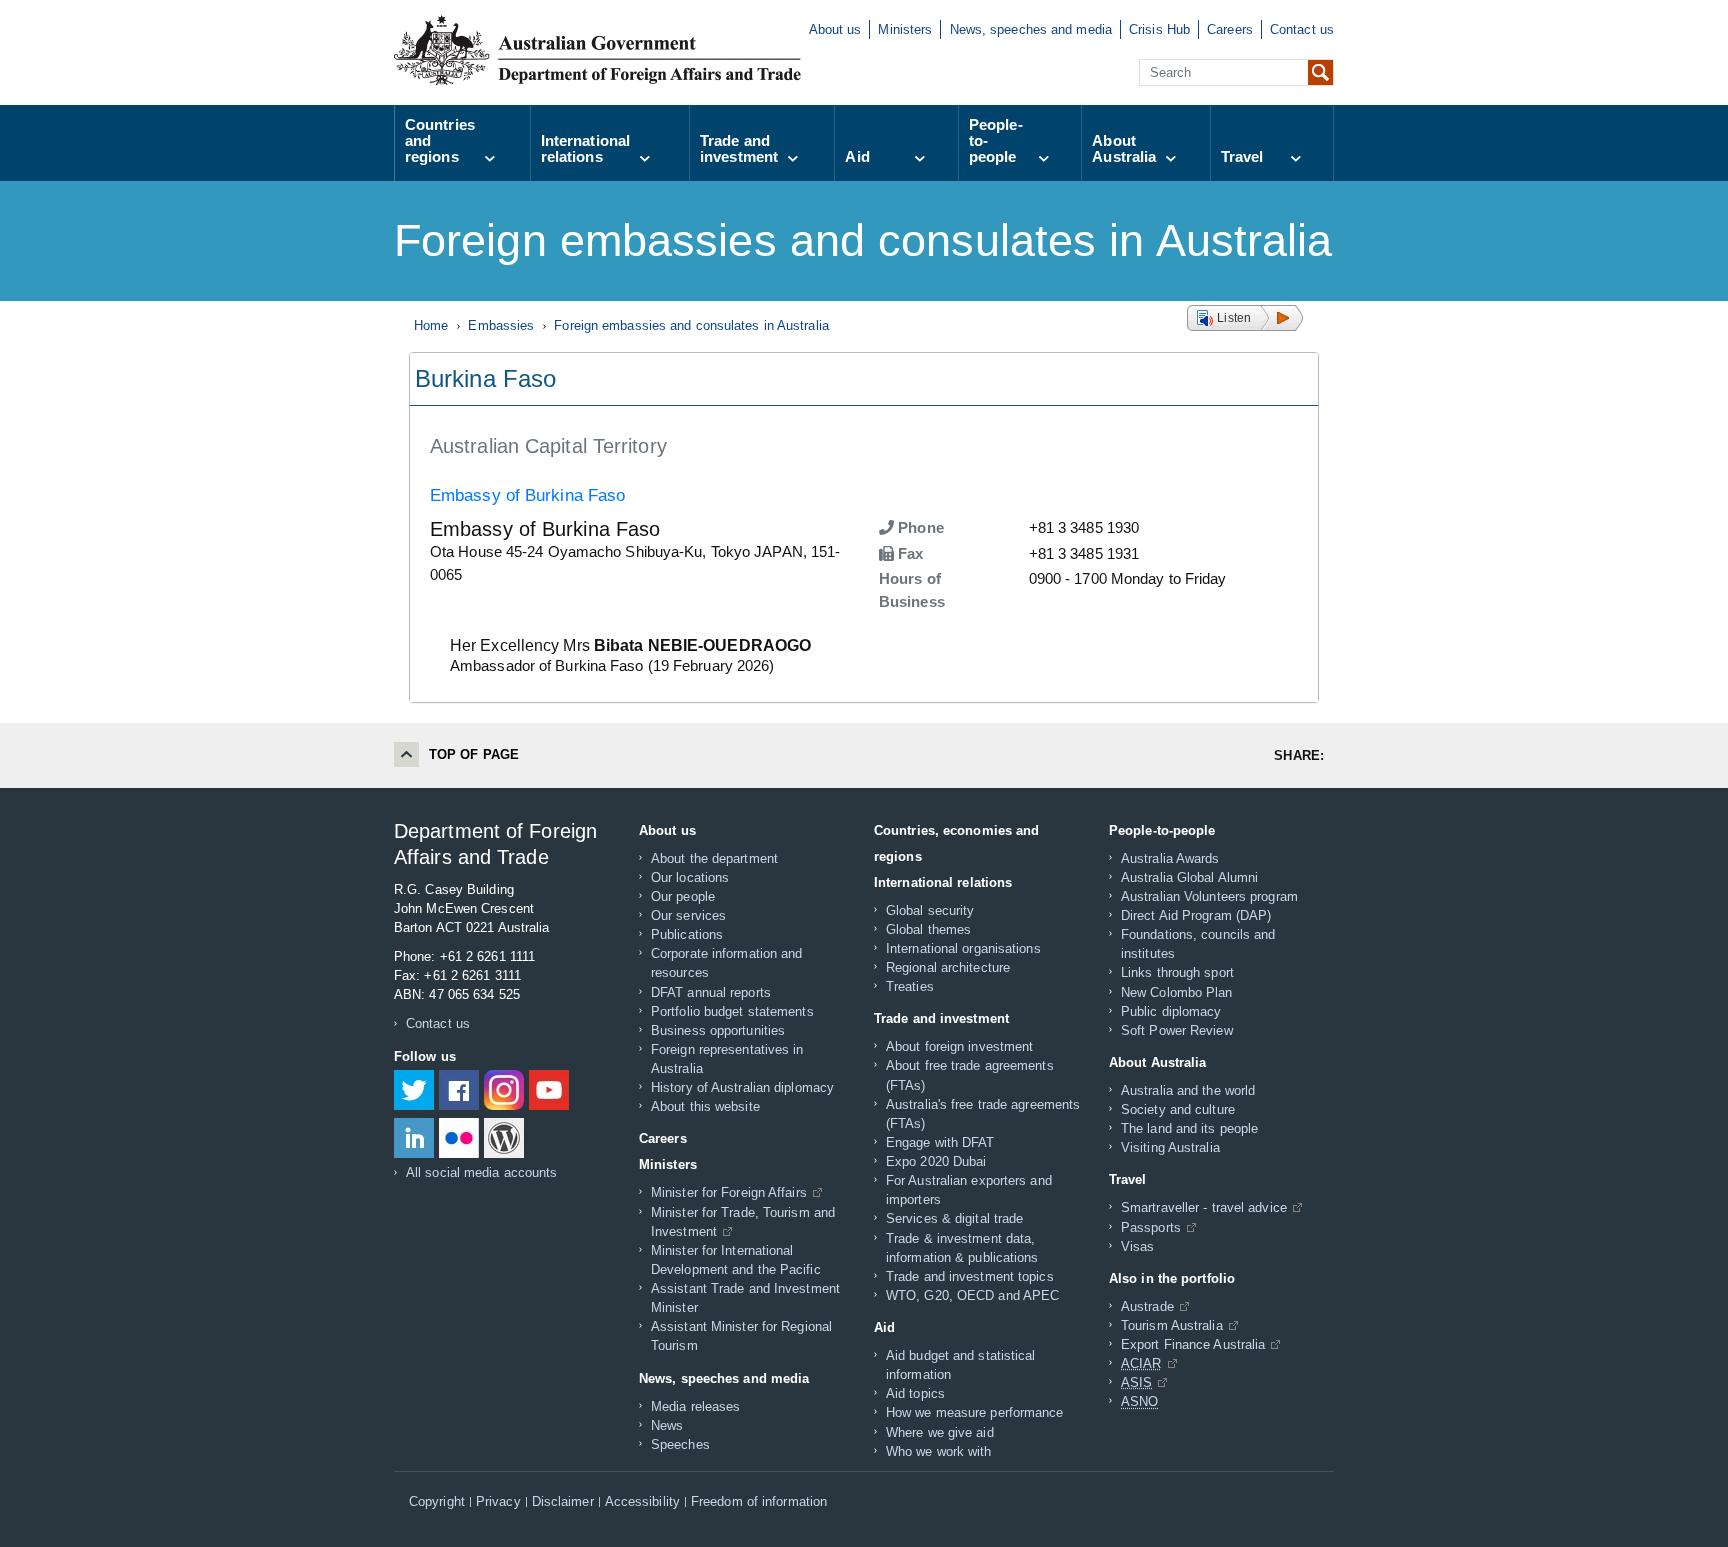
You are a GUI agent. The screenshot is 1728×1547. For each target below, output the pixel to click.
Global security (930, 910)
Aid (857, 156)
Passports (1151, 1227)
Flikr (459, 1138)
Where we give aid (940, 1432)
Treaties (910, 986)
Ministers (905, 29)
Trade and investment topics (970, 1276)
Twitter (414, 1090)
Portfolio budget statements (732, 1011)
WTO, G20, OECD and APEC (972, 1295)
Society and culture (1178, 1109)
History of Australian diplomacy (742, 1087)
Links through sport (1177, 972)
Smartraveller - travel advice (1204, 1207)
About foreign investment (959, 1046)
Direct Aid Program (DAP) (1196, 915)
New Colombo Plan (1177, 992)
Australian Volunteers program (1209, 896)
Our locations (690, 877)
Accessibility (642, 1502)
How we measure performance (975, 1412)
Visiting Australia (1170, 1147)
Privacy (498, 1502)
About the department (714, 858)
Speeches (680, 1444)
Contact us (1302, 29)
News (667, 1425)
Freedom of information (759, 1502)
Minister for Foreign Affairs (729, 1192)
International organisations (963, 948)
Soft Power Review (1177, 1030)
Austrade (1147, 1306)
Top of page (474, 754)
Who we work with (939, 1451)
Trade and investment (739, 148)
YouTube (549, 1090)
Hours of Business (912, 590)
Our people (683, 896)
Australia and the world (1188, 1090)
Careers (1230, 29)
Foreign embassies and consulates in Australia (691, 325)
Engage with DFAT (940, 1142)
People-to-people (996, 140)
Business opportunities (718, 1030)
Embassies (501, 325)
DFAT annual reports (711, 992)
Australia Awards (1170, 858)
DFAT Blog (504, 1138)
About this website (705, 1106)
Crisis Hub (1159, 29)
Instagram (504, 1090)
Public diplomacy (1171, 1011)
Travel (1242, 156)
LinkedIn (414, 1138)
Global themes (928, 929)
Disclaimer (563, 1502)
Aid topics (915, 1393)
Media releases (695, 1406)
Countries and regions (440, 140)
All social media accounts (482, 1172)
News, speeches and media (1031, 29)
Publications (687, 934)
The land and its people (1189, 1128)
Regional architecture (948, 967)
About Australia (1124, 148)
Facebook (459, 1090)
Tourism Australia (1172, 1325)
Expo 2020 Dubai (936, 1161)
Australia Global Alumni (1189, 877)
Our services (688, 915)
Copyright (437, 1502)
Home (431, 325)
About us (835, 29)
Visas (1138, 1246)
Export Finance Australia (1193, 1344)
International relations (585, 148)
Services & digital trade (954, 1218)
